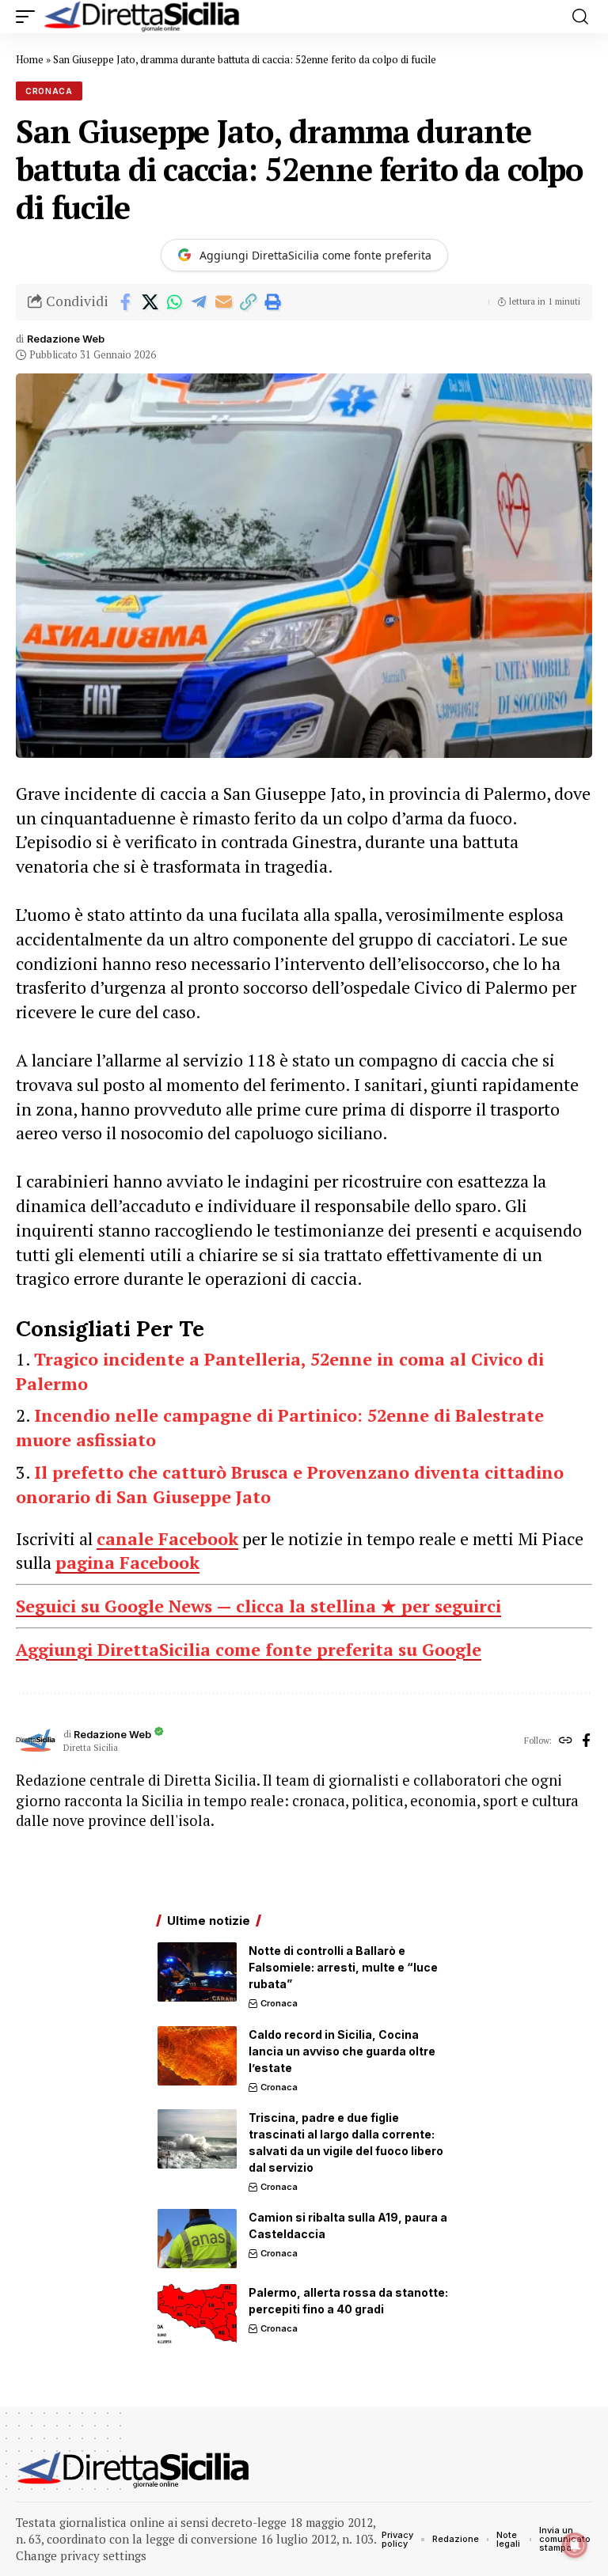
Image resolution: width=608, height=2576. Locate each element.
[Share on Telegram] (199, 302)
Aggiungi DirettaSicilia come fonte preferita (315, 255)
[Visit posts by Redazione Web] (36, 1741)
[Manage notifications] (575, 2545)
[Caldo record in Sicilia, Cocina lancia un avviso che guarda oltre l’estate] (197, 2056)
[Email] (223, 302)
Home (30, 59)
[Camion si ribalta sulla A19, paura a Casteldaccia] (197, 2239)
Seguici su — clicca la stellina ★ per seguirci (258, 1606)
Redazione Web (66, 339)
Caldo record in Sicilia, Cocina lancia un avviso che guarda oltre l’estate (342, 2051)
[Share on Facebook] (125, 302)
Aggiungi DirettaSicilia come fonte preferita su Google (249, 1649)
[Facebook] (586, 1741)
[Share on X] (150, 302)
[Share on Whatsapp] (174, 302)
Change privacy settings (81, 2555)
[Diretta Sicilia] (142, 17)
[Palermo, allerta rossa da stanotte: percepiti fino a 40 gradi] (197, 2314)
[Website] (566, 1741)
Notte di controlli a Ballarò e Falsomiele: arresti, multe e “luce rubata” (343, 1967)
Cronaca (49, 91)
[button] (29, 17)
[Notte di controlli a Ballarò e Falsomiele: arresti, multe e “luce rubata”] (197, 1972)
